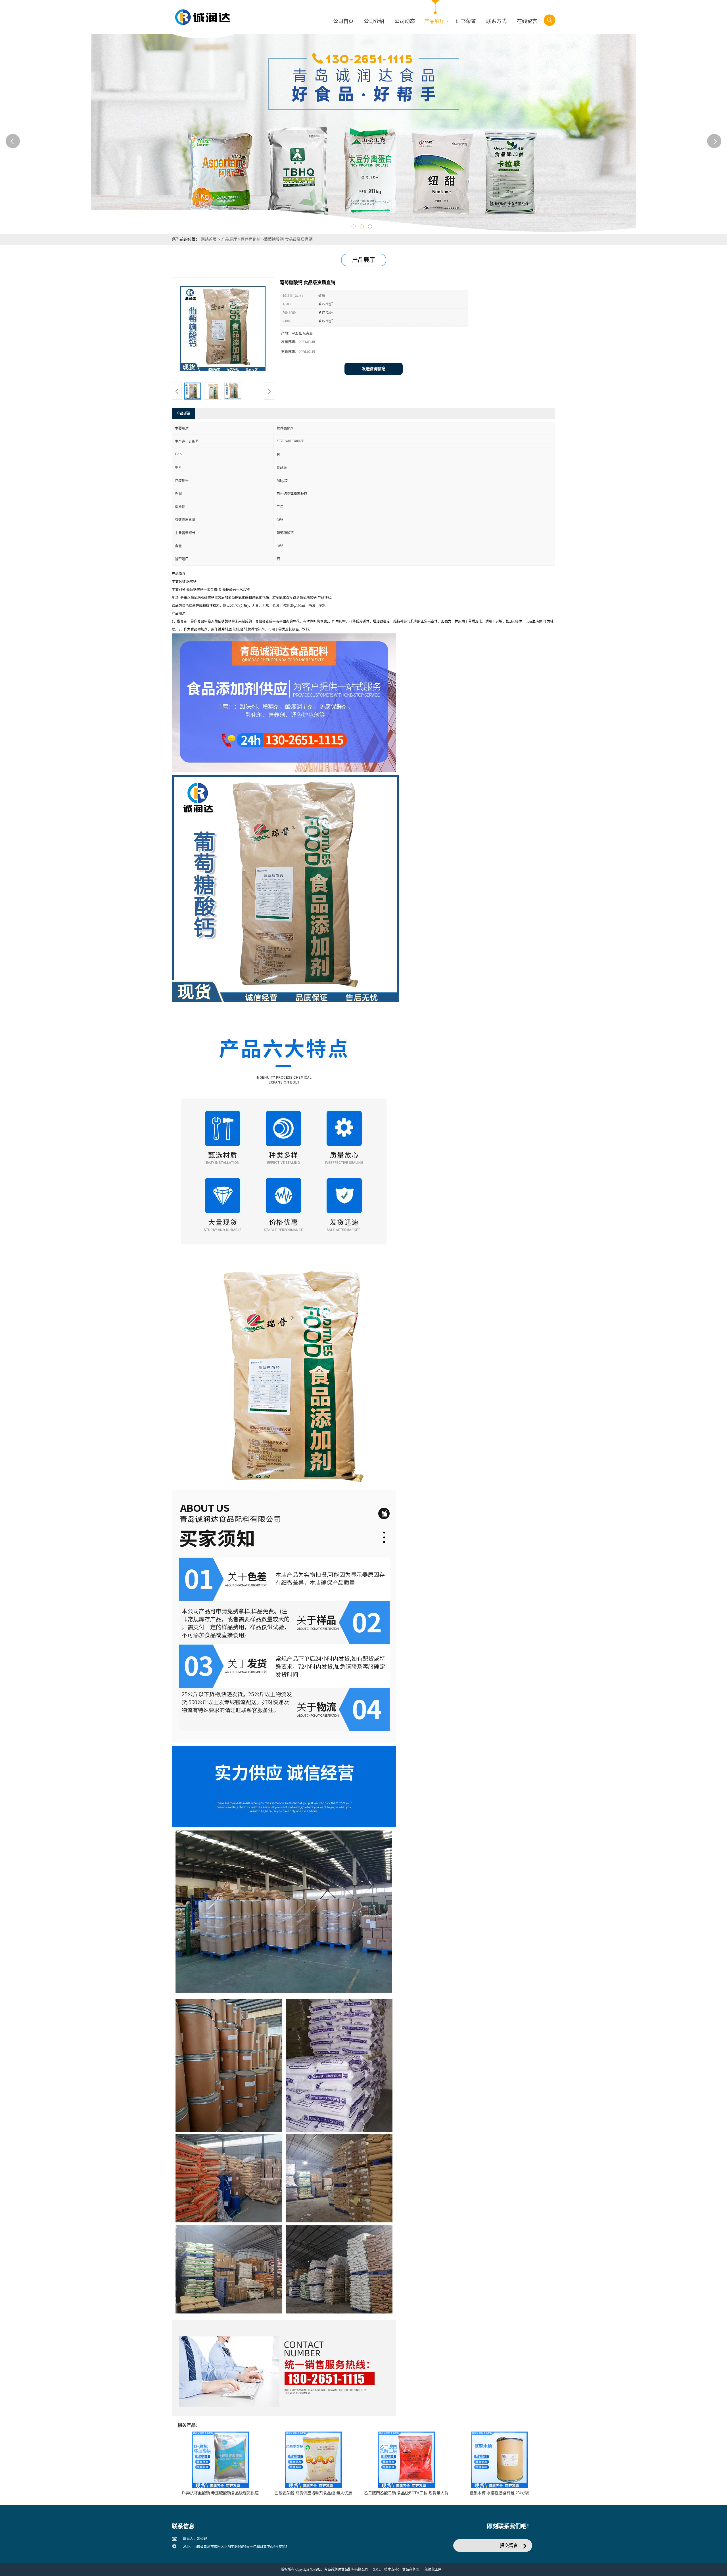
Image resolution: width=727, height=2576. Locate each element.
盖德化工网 (433, 2569)
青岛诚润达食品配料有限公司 (346, 2569)
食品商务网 (411, 2569)
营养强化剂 (250, 239)
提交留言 (509, 2545)
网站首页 (209, 239)
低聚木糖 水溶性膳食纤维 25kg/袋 (499, 2493)
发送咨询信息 (374, 369)
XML (377, 2569)
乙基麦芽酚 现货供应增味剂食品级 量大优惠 (313, 2493)
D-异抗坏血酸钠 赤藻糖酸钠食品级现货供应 (220, 2493)
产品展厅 (229, 239)
